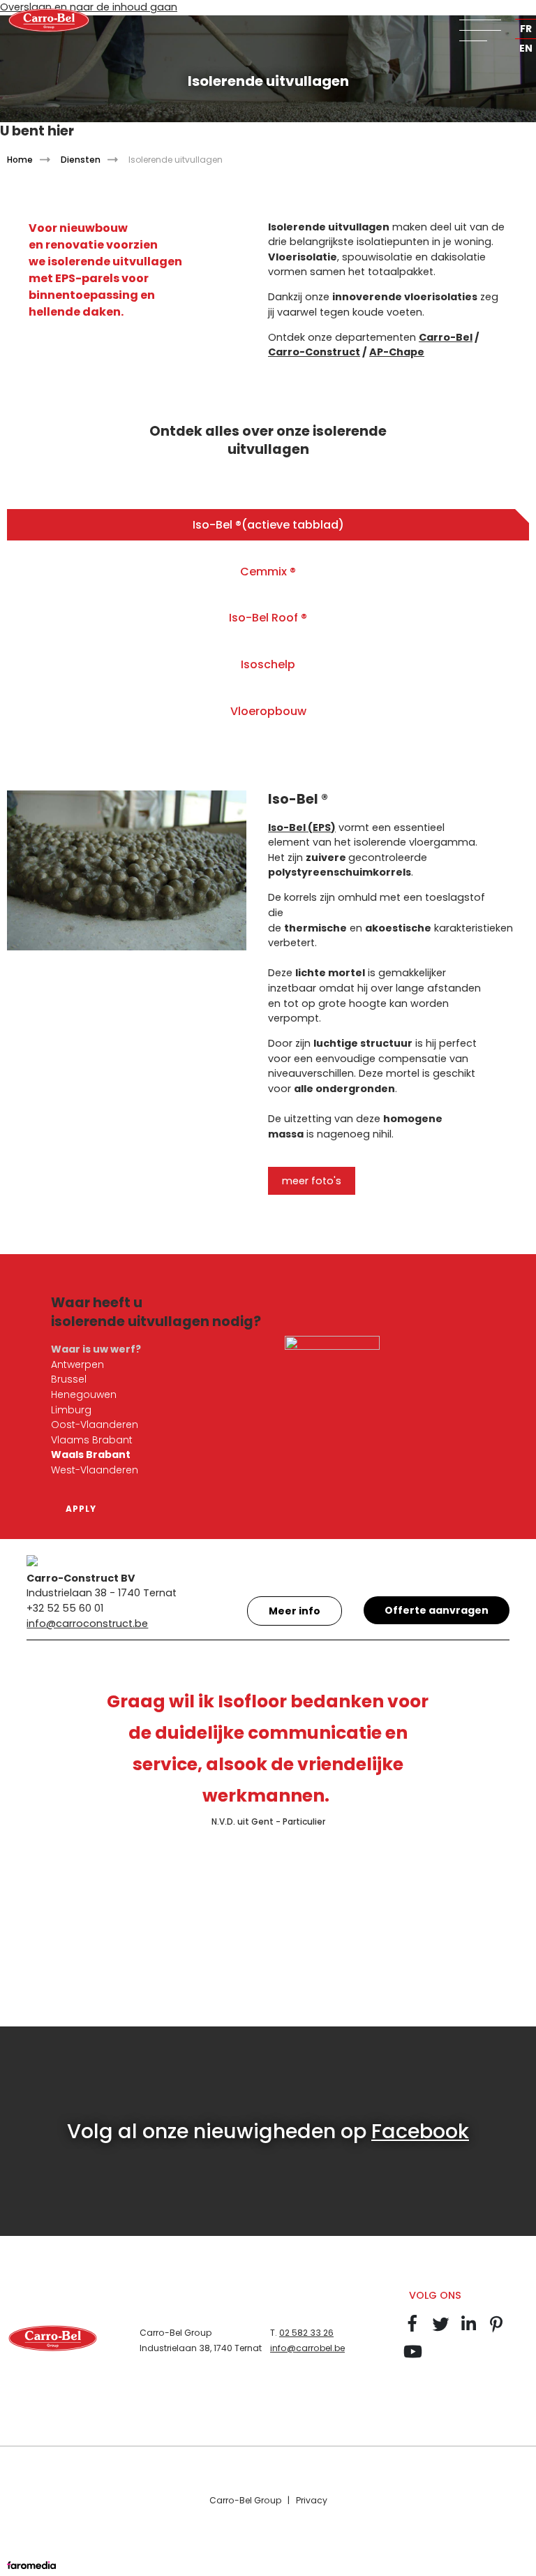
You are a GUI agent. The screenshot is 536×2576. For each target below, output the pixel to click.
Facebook (420, 2131)
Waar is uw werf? (96, 1349)
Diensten (81, 160)
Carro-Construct (314, 352)
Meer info (295, 1611)
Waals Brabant (91, 1455)
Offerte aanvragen (437, 1610)
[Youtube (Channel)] (412, 2358)
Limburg (71, 1410)
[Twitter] (440, 2330)
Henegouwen (84, 1394)
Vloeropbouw (268, 711)
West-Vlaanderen (95, 1470)
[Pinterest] (496, 2330)
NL (526, 9)
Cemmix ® (268, 572)
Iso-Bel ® (268, 525)
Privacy (312, 2500)
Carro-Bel (446, 337)
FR (526, 29)
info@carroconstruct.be (87, 1624)
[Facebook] (412, 2330)
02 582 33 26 (306, 2333)
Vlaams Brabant (92, 1440)
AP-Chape (397, 352)
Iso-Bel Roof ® (268, 618)
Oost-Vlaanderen (95, 1425)
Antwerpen (77, 1364)
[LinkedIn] (468, 2330)
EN (526, 48)
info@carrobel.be (307, 2348)
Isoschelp (268, 664)
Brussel (69, 1379)
